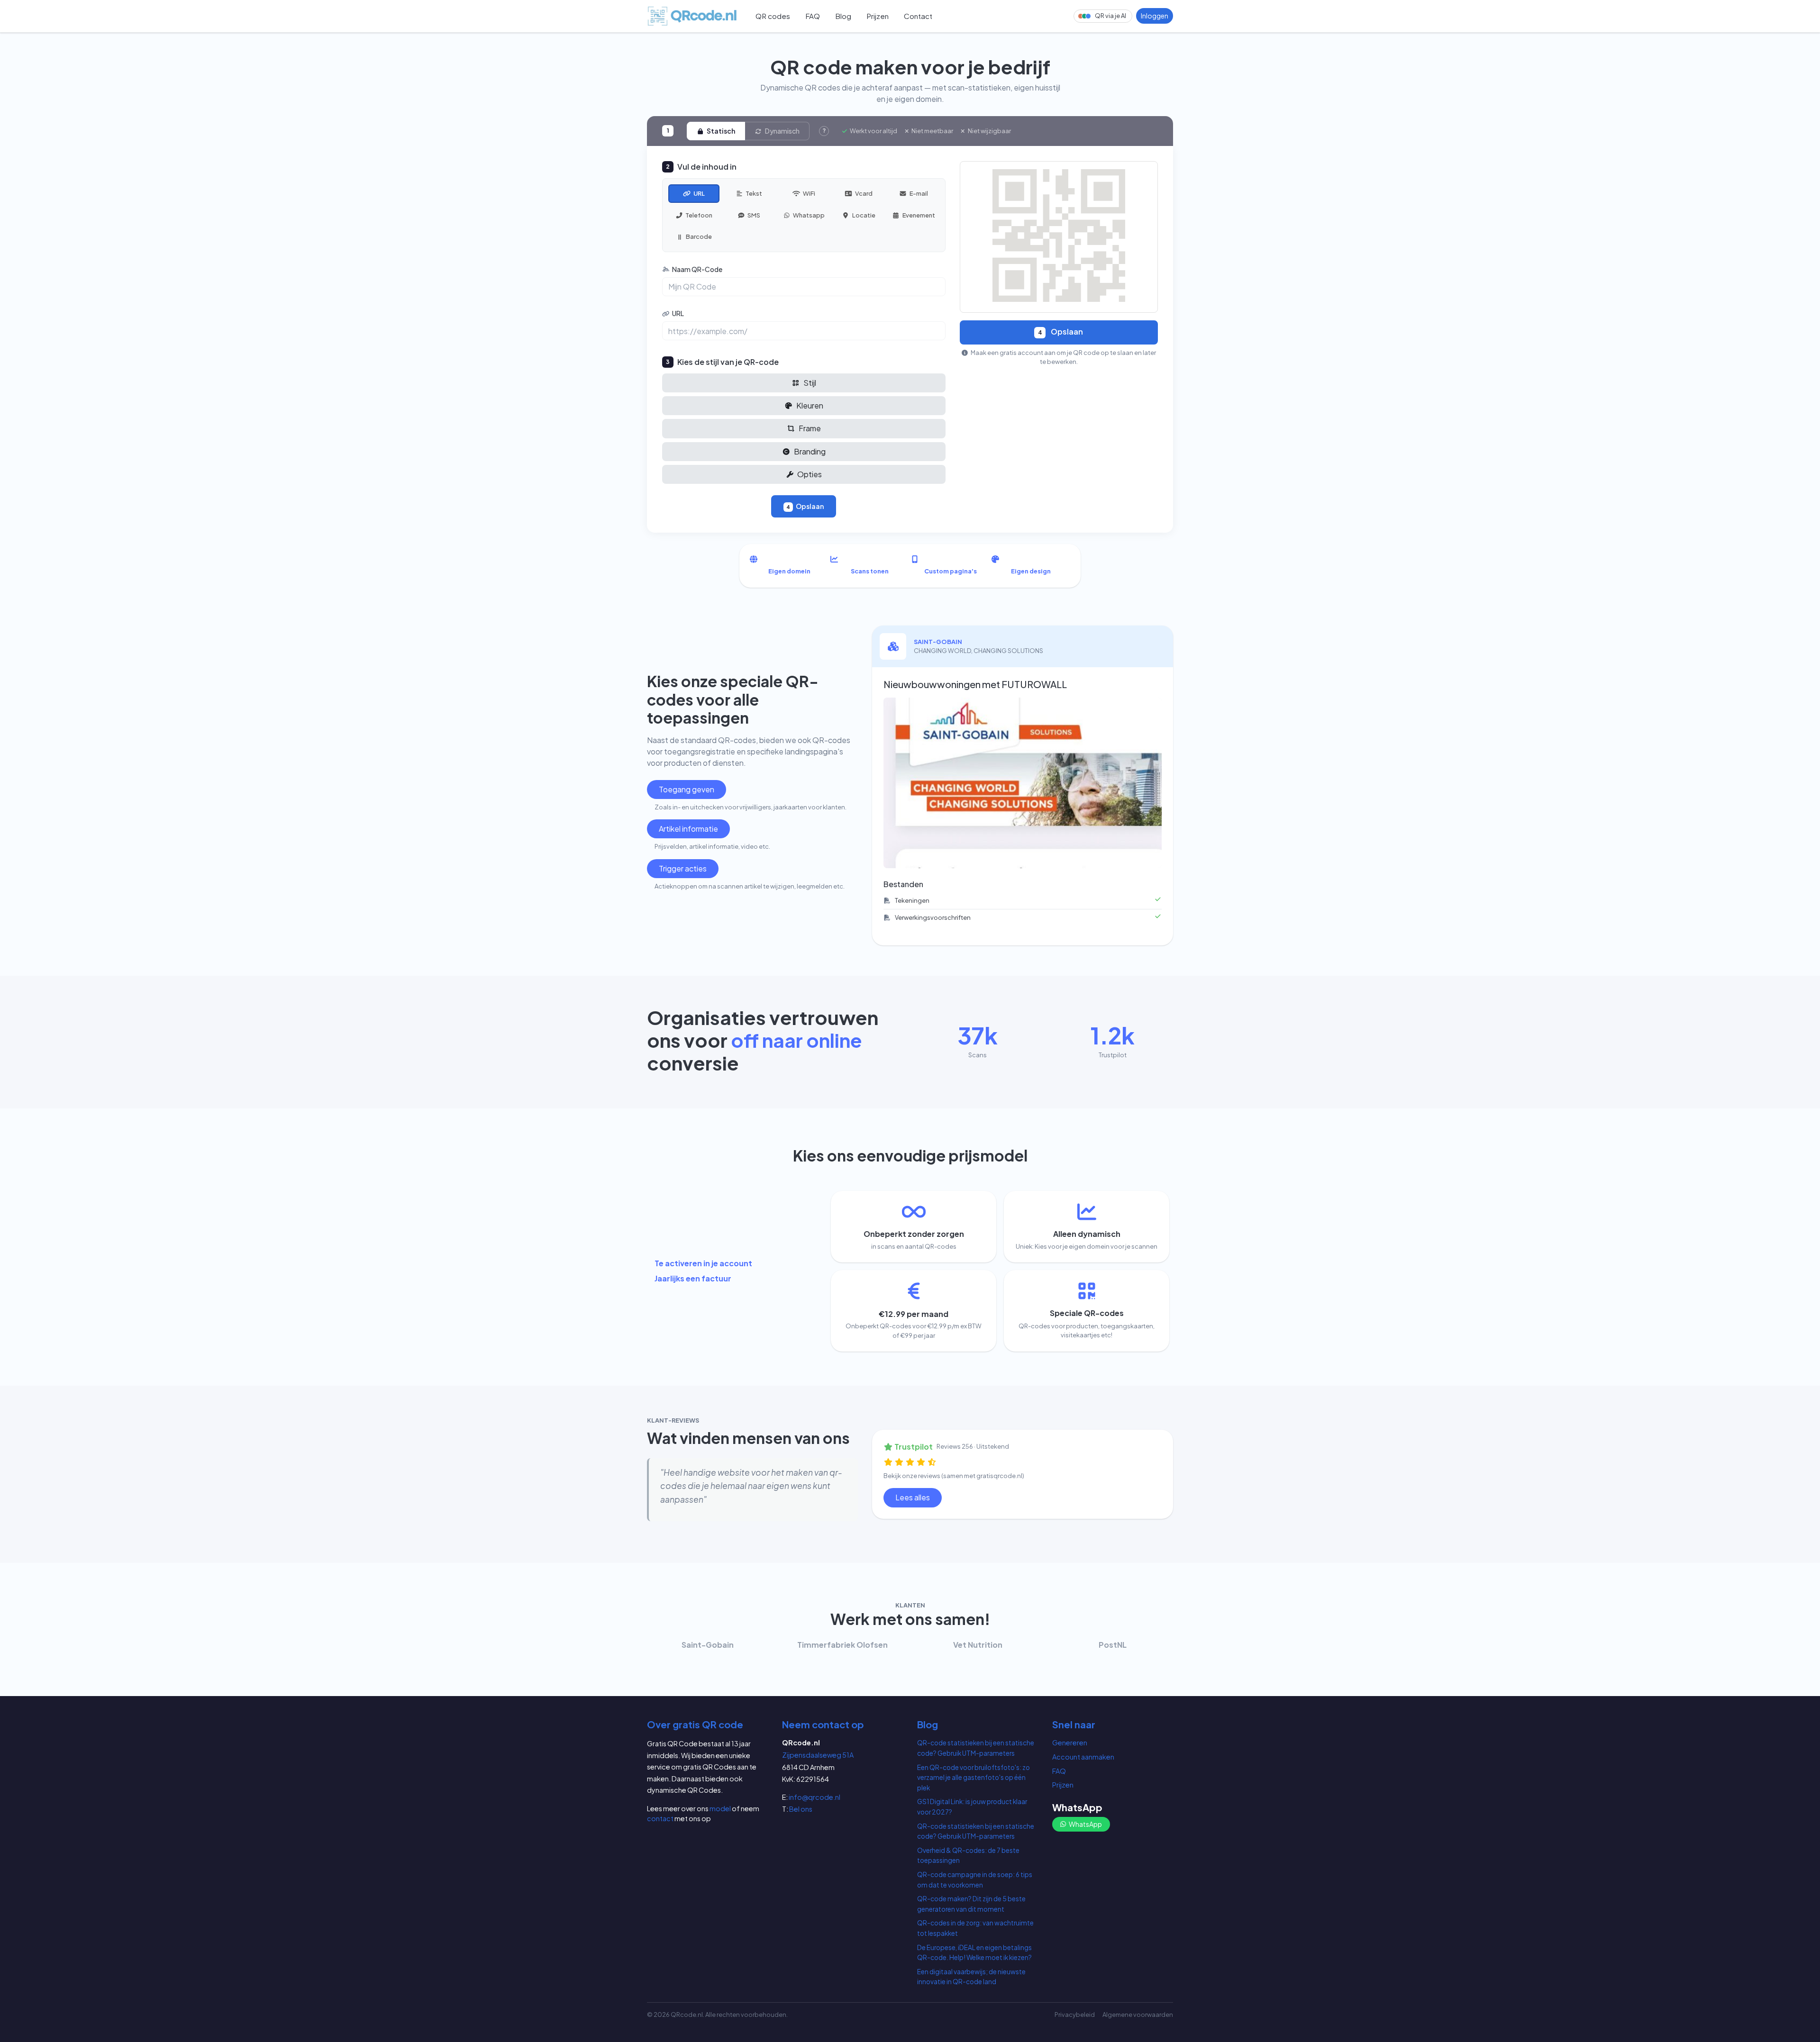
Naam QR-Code (697, 269)
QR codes (773, 16)
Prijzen (878, 16)
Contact (918, 16)
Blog (843, 16)
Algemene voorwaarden (1138, 2015)
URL (678, 313)
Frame (809, 428)
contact (660, 1818)
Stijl (809, 383)
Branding (809, 451)
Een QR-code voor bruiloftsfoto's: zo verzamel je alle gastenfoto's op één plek (974, 1778)
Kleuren (809, 405)
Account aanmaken (1083, 1757)
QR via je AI (1110, 16)
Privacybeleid (1075, 2015)
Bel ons (801, 1809)
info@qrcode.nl (814, 1797)
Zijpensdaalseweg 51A (818, 1755)
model (720, 1808)
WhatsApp (1085, 1824)
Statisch (720, 131)
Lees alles (913, 1497)
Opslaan (805, 506)
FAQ (813, 16)
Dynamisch (782, 131)
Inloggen (1155, 16)
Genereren (1070, 1743)
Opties (809, 474)
